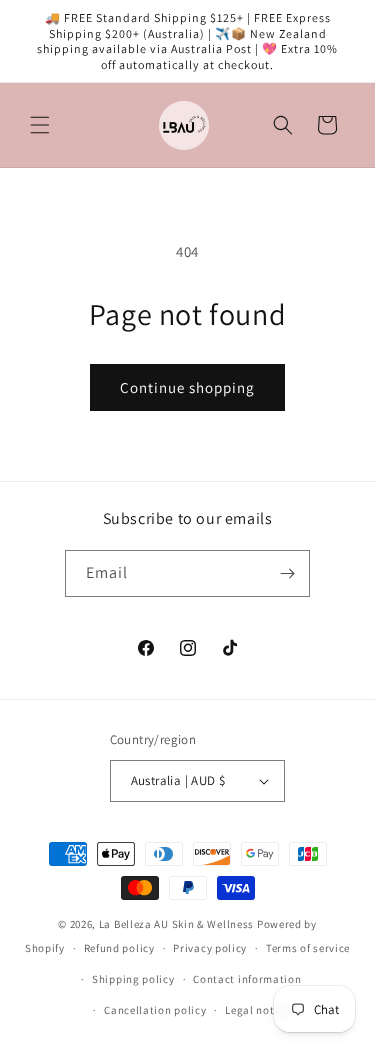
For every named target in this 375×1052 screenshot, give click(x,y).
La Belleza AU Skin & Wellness (176, 924)
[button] (40, 125)
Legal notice (257, 1010)
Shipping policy (133, 979)
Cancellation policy (155, 1010)
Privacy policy (210, 948)
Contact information (247, 979)
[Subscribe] (287, 573)
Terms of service (308, 948)
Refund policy (119, 948)
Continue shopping (187, 387)
